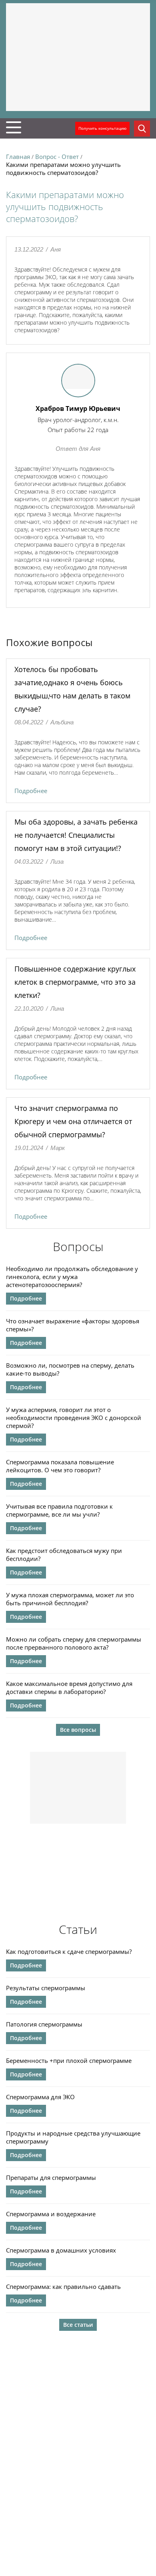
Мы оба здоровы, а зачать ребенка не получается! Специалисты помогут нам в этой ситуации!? (76, 835)
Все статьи (78, 2325)
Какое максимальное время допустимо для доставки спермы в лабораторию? (69, 1688)
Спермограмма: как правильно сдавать (63, 2286)
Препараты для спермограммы (51, 2177)
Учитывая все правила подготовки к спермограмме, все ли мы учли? (59, 1510)
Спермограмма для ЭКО (40, 2097)
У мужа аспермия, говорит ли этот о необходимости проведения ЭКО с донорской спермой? (74, 1418)
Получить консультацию (102, 128)
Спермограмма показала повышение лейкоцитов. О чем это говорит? (60, 1466)
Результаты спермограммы (46, 1988)
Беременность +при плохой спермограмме (69, 2060)
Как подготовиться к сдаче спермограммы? (69, 1951)
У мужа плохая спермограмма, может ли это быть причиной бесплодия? (70, 1599)
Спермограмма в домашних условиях (61, 2250)
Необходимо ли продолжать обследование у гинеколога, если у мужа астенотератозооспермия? (72, 1277)
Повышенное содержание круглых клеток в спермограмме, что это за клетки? (75, 982)
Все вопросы (78, 1730)
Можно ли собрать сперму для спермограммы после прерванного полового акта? (74, 1643)
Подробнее (31, 791)
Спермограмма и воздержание (51, 2214)
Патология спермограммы (44, 2024)
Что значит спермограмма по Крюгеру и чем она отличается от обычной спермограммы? (73, 1121)
